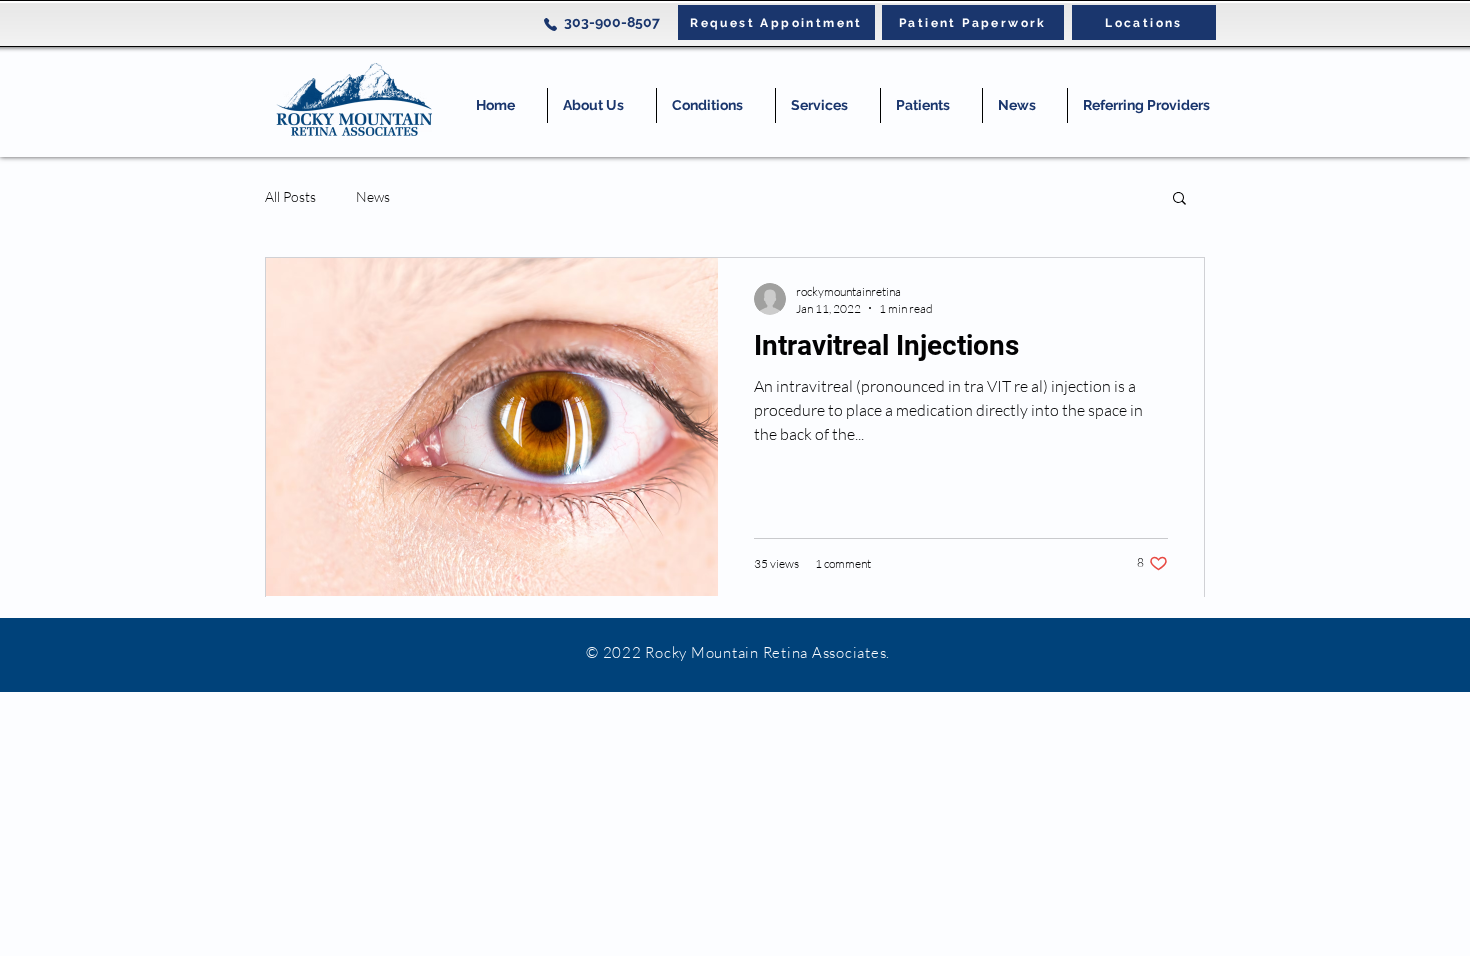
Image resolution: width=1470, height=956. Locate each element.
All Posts (290, 196)
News (373, 196)
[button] (716, 105)
